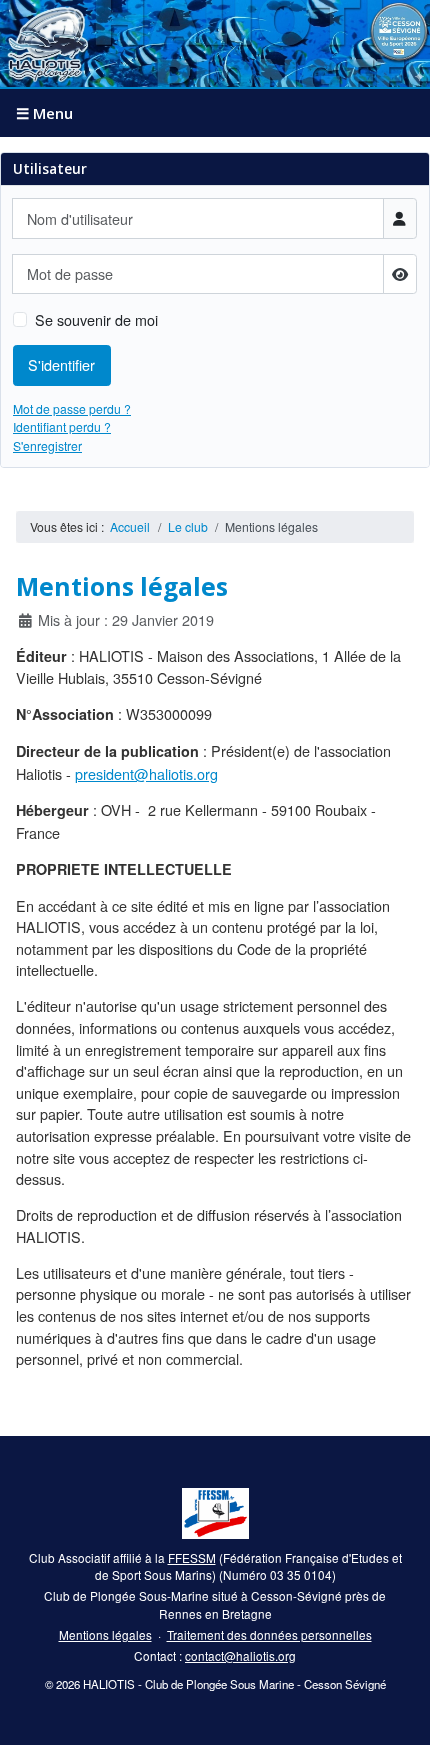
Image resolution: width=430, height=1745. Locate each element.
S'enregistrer (47, 445)
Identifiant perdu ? (62, 426)
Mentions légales (105, 1634)
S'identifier (61, 364)
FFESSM (192, 1557)
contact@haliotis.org (240, 1655)
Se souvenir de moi (96, 319)
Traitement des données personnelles (269, 1634)
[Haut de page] (398, 1712)
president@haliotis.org (146, 773)
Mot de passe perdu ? (72, 408)
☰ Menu (44, 113)
